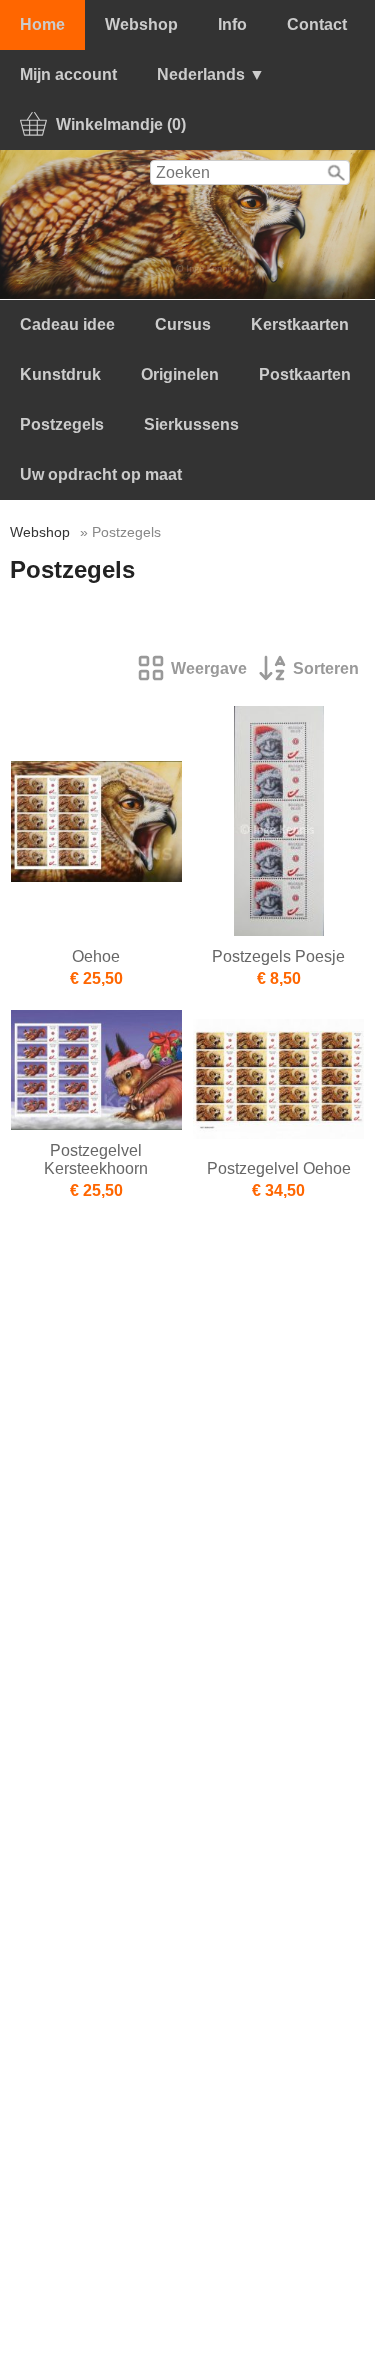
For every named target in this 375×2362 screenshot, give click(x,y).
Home (42, 24)
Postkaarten (305, 374)
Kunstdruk (60, 374)
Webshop (141, 24)
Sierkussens (191, 424)
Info (232, 24)
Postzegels (62, 424)
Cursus (183, 324)
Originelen (180, 374)
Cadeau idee (67, 324)
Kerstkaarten (300, 324)
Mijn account (68, 74)
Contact (317, 24)
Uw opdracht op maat (101, 474)
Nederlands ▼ (211, 74)
